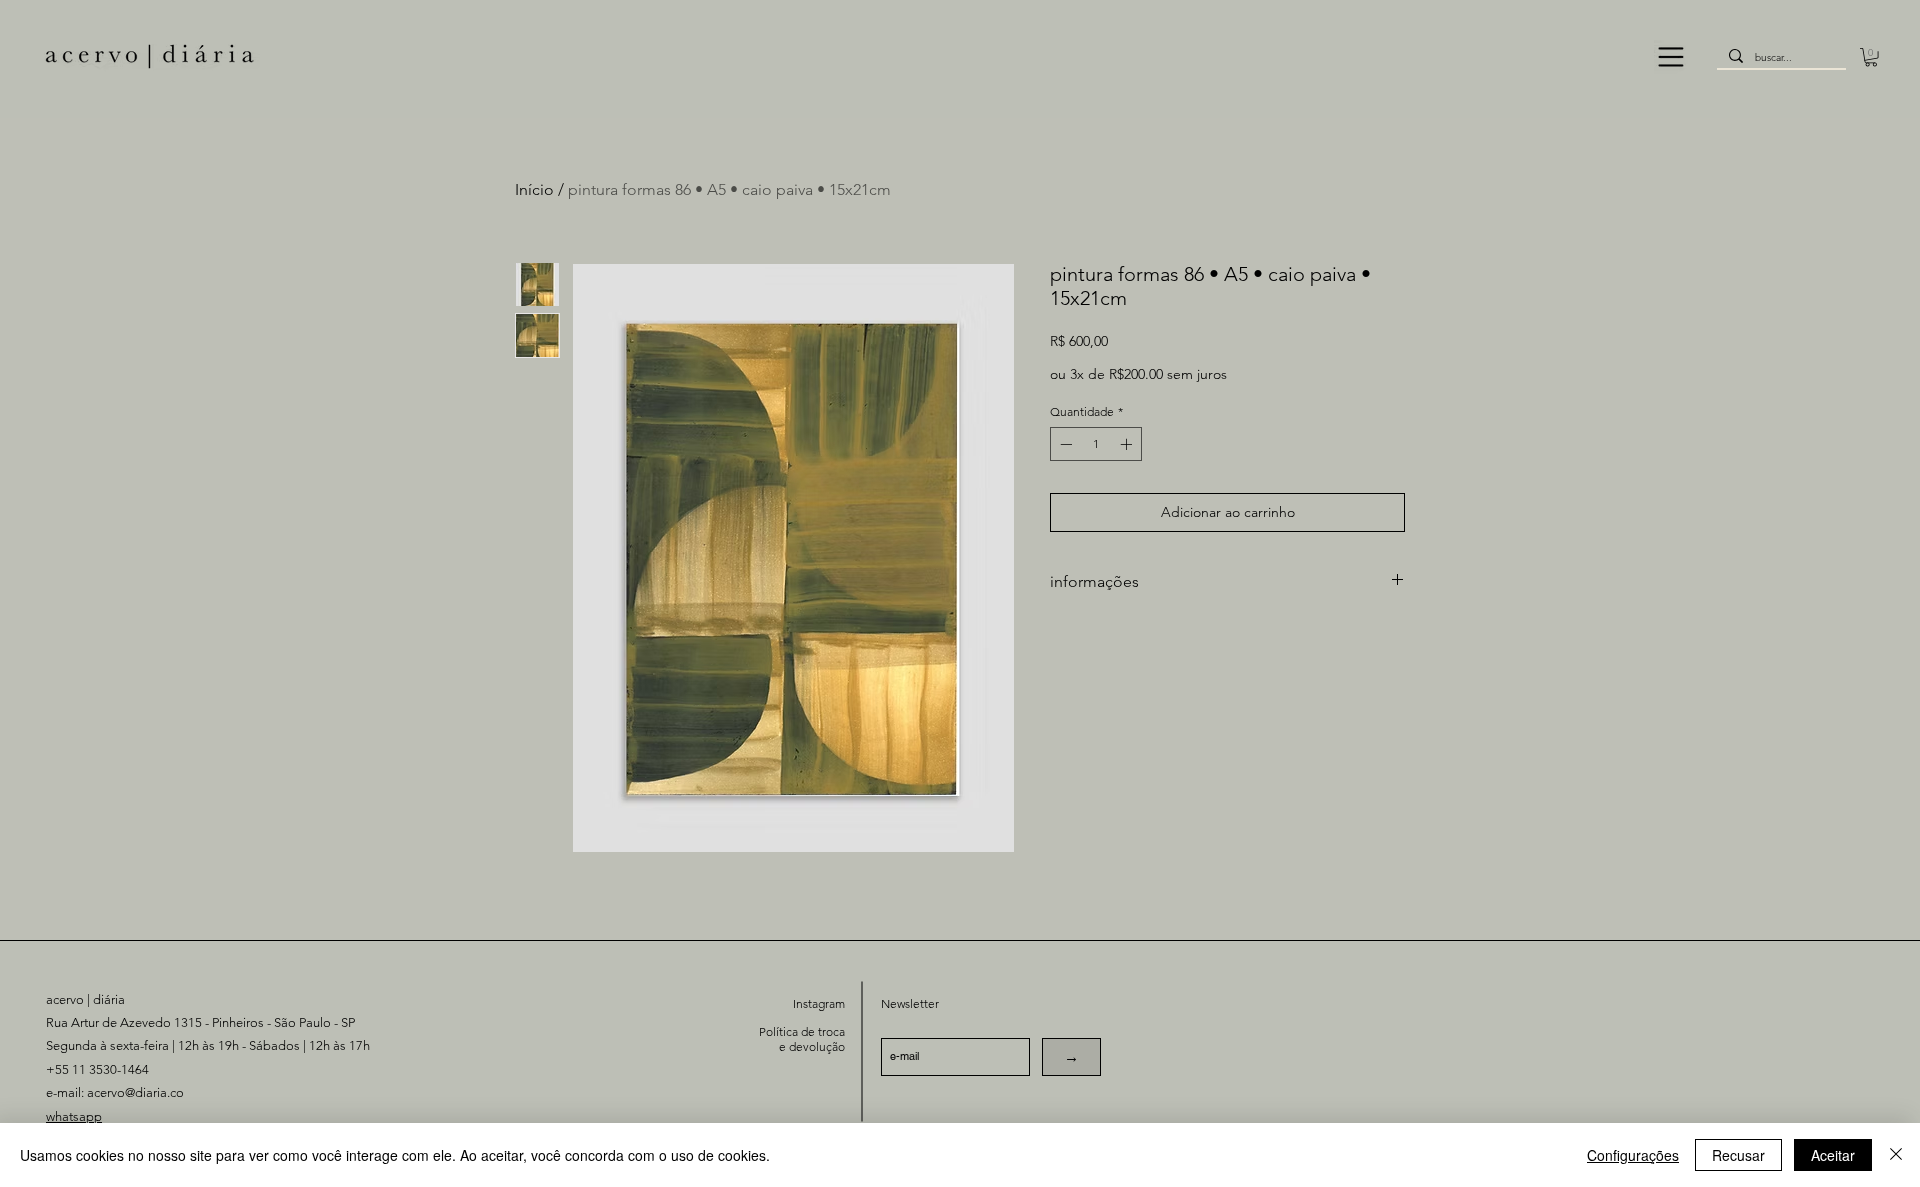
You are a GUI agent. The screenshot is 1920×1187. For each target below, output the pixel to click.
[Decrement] (1064, 444)
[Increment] (1128, 444)
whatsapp (74, 1116)
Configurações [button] (1633, 1155)
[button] (1671, 57)
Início (534, 189)
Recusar (1738, 1155)
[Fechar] (1896, 1155)
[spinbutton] (1096, 444)
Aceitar (1833, 1155)
